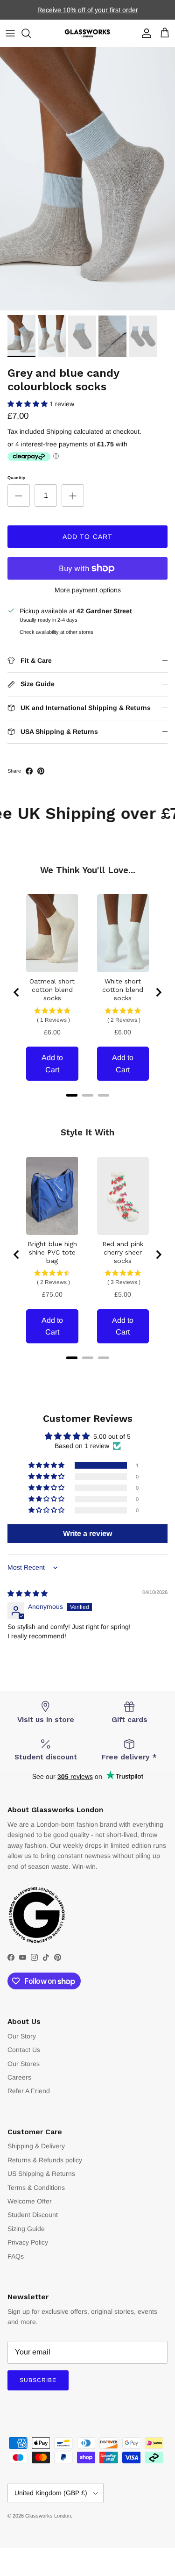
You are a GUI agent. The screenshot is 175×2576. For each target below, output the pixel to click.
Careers (19, 2077)
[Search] (31, 33)
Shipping (59, 431)
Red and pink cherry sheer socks (123, 1252)
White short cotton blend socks (123, 990)
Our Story (22, 2036)
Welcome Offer (30, 2201)
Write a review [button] (87, 1533)
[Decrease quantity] (19, 495)
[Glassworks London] (88, 33)
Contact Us (24, 2050)
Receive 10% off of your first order (88, 10)
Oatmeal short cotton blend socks (52, 990)
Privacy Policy (28, 2242)
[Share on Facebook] (29, 771)
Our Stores (24, 2064)
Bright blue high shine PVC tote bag (52, 1252)
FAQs (16, 2256)
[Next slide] (158, 992)
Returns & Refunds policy (45, 2160)
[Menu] (10, 33)
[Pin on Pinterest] (41, 771)
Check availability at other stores (56, 632)
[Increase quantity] (73, 495)
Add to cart (87, 537)
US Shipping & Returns (41, 2174)
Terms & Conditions (36, 2188)
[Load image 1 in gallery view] (87, 179)
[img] (28, 1593)
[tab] (72, 1095)
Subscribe (38, 2380)
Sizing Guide (26, 2229)
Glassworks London (48, 2516)
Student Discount (33, 2215)
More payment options (88, 590)
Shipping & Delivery (36, 2146)
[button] (28, 404)
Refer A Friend (29, 2091)
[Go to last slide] (17, 992)
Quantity (16, 478)
